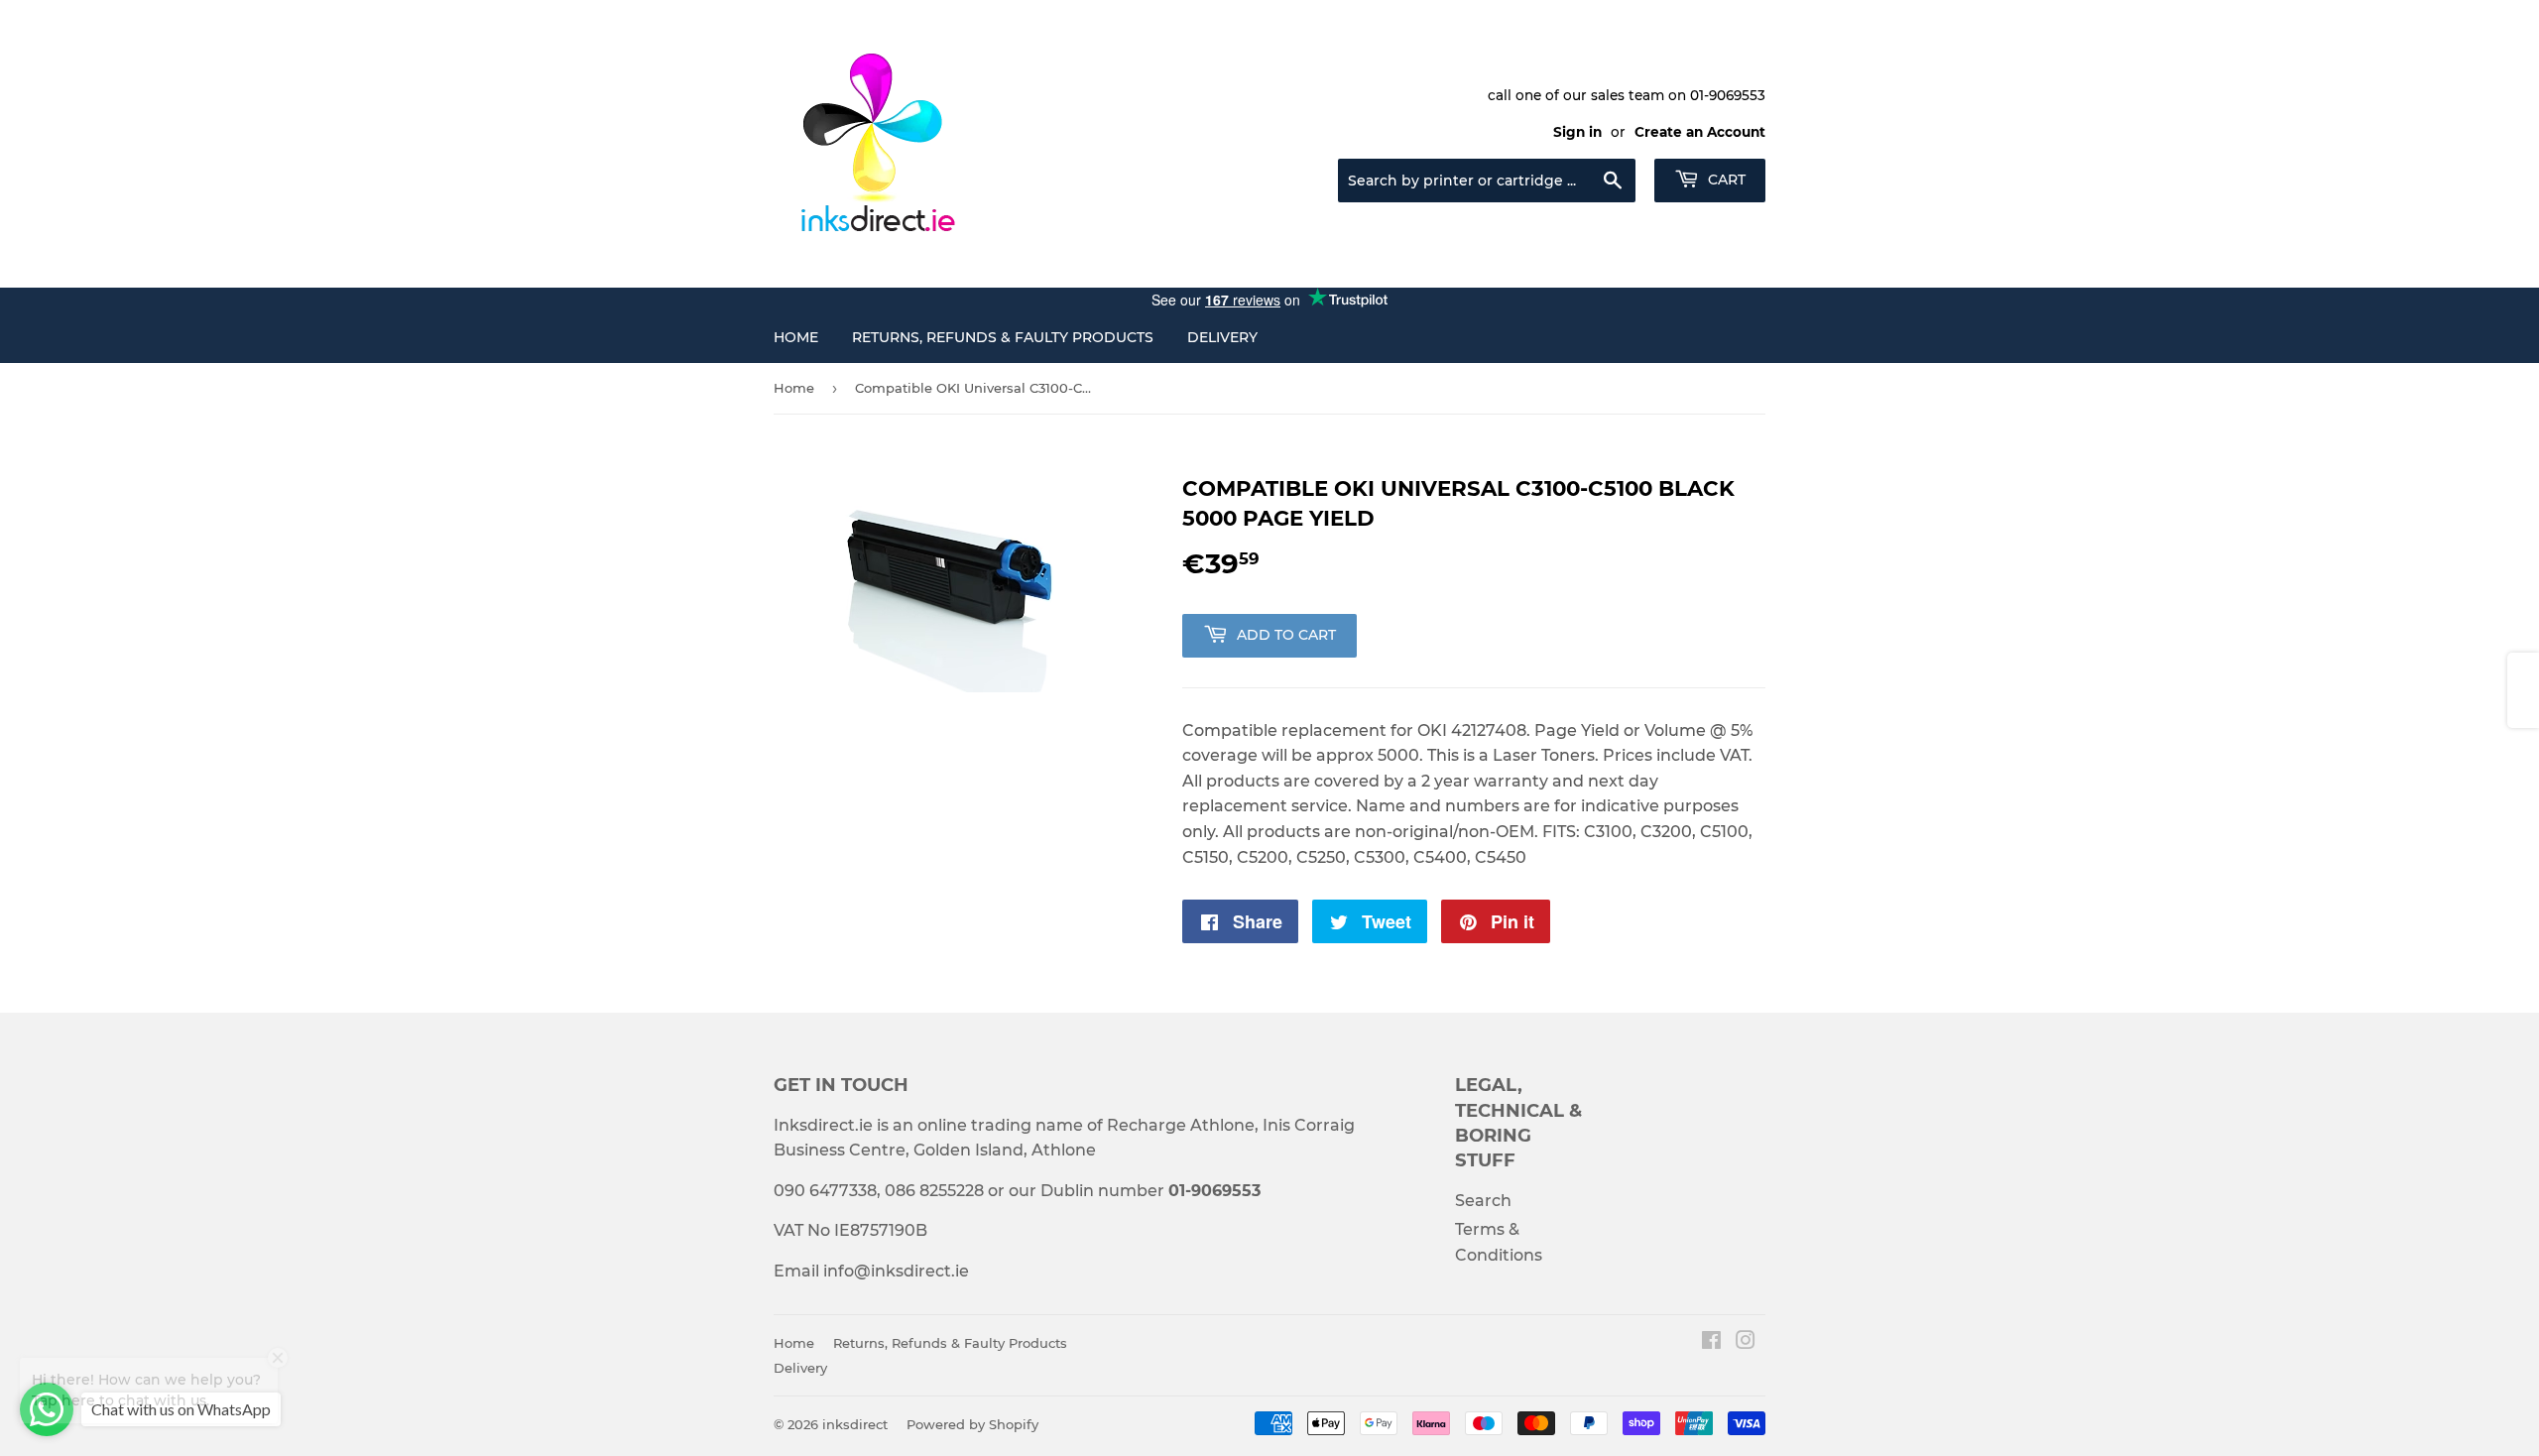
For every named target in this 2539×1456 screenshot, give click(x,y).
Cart (1725, 180)
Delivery (1222, 337)
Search (1483, 1201)
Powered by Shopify (972, 1424)
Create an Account (1700, 132)
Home (796, 337)
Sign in (1577, 132)
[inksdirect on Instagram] (1746, 1342)
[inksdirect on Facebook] (1711, 1342)
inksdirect (855, 1424)
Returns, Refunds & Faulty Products (1003, 337)
